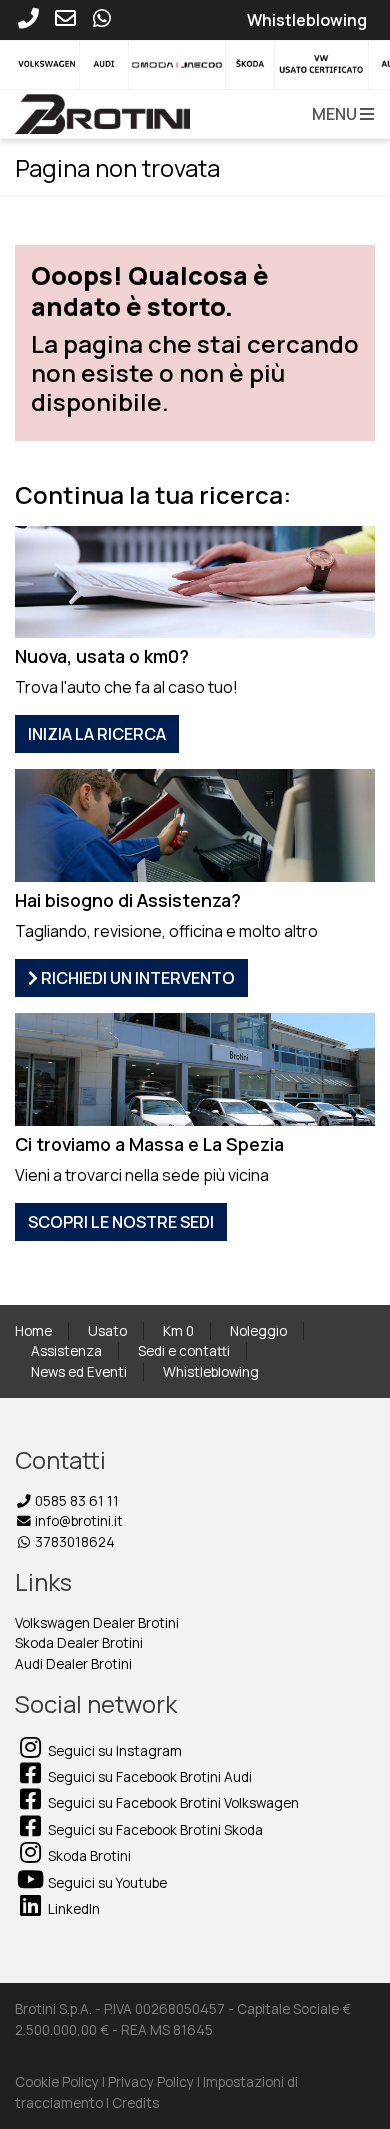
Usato (107, 1331)
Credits (135, 2103)
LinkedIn (72, 1909)
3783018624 (73, 1542)
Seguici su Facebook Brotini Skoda (154, 1830)
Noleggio (258, 1331)
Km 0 (178, 1331)
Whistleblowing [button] (307, 20)
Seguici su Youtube (106, 1883)
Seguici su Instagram (113, 1751)
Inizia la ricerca (97, 734)
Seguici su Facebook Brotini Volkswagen (172, 1803)
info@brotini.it (77, 1521)
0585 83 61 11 (75, 1501)
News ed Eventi (79, 1372)
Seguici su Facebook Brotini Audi (148, 1777)
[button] (339, 114)
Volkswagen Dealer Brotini (97, 1623)
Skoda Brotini (88, 1856)
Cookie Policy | (61, 2082)
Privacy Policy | (155, 2082)
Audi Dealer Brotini (73, 1664)
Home (33, 1331)
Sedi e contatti (184, 1351)
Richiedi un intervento (136, 978)
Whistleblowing (211, 1372)
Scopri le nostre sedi (121, 1222)
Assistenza (66, 1351)
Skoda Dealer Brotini (79, 1643)
